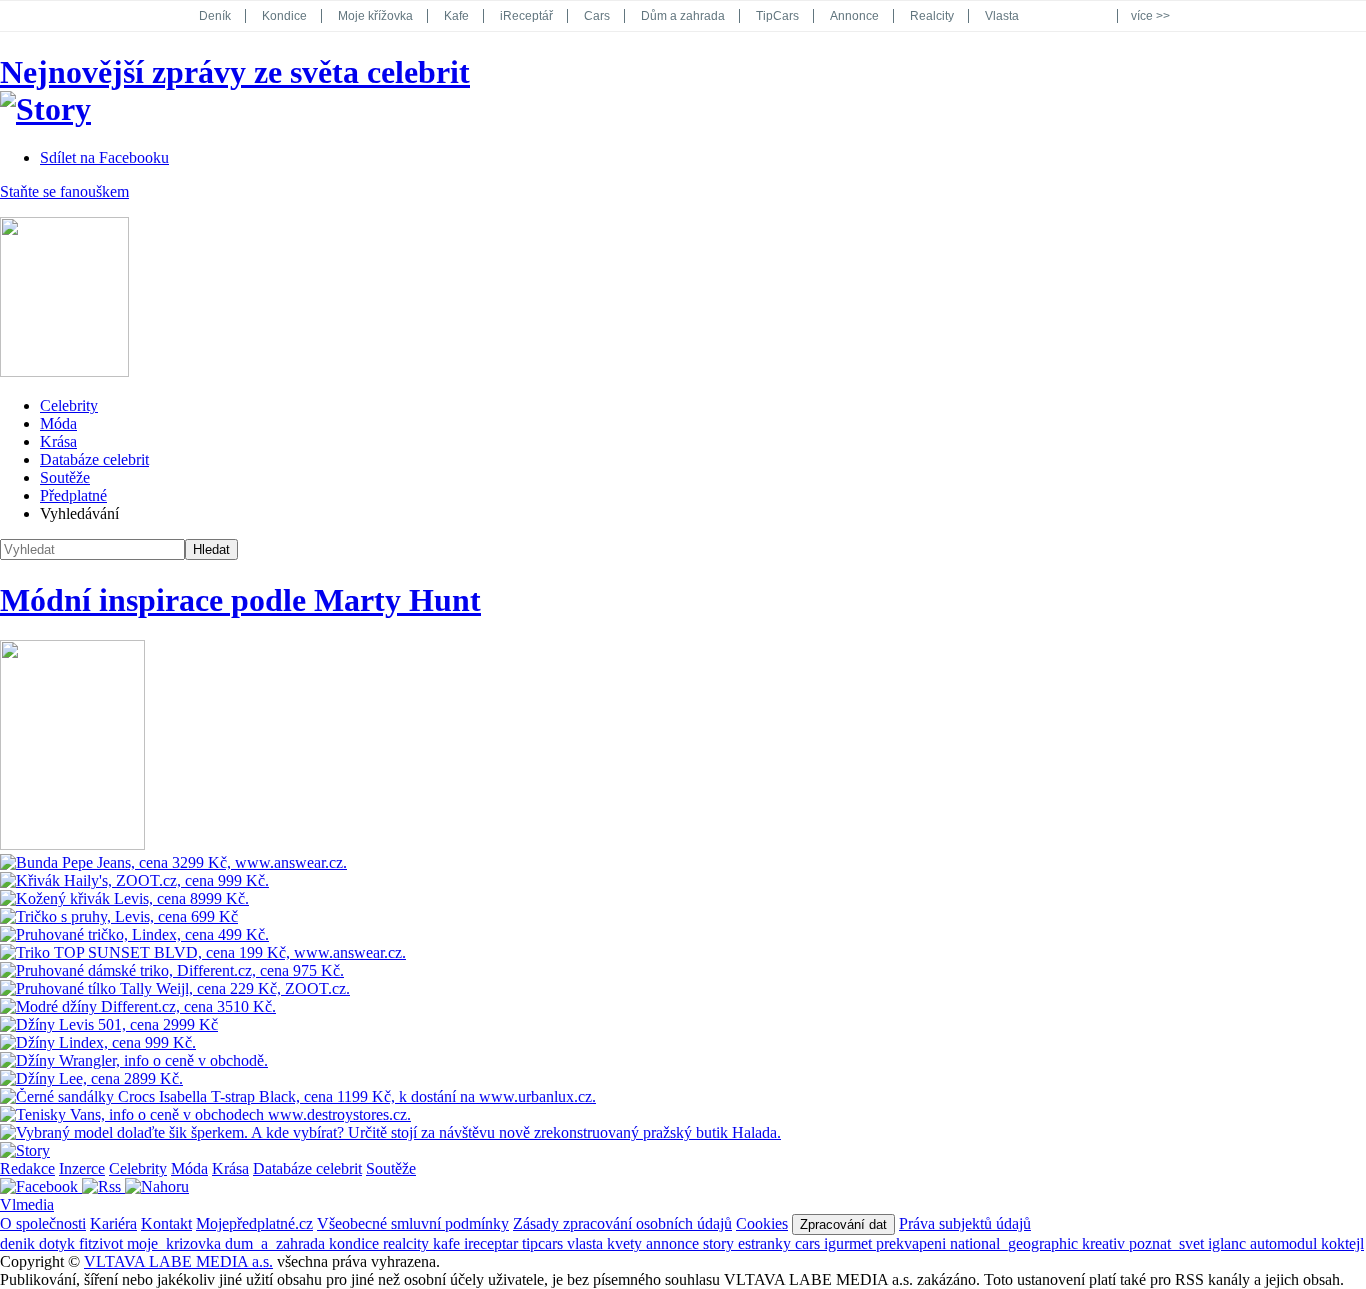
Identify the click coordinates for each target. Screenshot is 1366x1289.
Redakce (27, 1168)
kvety (626, 1243)
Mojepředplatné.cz (254, 1223)
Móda (58, 423)
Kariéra (113, 1223)
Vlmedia (27, 1204)
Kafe (456, 16)
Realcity (932, 16)
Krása (58, 441)
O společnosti (43, 1223)
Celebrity (69, 405)
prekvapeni (913, 1243)
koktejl (1342, 1243)
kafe (448, 1243)
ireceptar (493, 1243)
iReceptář (526, 16)
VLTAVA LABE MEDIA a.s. (178, 1261)
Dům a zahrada (683, 16)
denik (19, 1243)
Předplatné (73, 495)
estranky (766, 1243)
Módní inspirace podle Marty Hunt (240, 600)
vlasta (587, 1243)
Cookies (762, 1223)
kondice (356, 1243)
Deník (215, 16)
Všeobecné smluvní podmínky (413, 1223)
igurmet (850, 1243)
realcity (408, 1243)
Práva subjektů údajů (965, 1223)
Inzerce (82, 1168)
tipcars (544, 1243)
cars (809, 1243)
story (720, 1243)
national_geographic (1016, 1243)
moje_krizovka (176, 1243)
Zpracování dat (843, 1224)
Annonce (854, 16)
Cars (597, 16)
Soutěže (65, 477)
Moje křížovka (375, 16)
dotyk (59, 1243)
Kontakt (166, 1223)
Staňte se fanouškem (64, 191)
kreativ (1105, 1243)
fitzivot (103, 1243)
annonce (674, 1243)
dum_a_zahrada (277, 1243)
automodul (1285, 1243)
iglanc (1229, 1243)
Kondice (284, 16)
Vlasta (1002, 16)
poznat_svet (1168, 1243)
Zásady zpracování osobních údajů (622, 1223)
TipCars (777, 16)
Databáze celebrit (94, 459)
